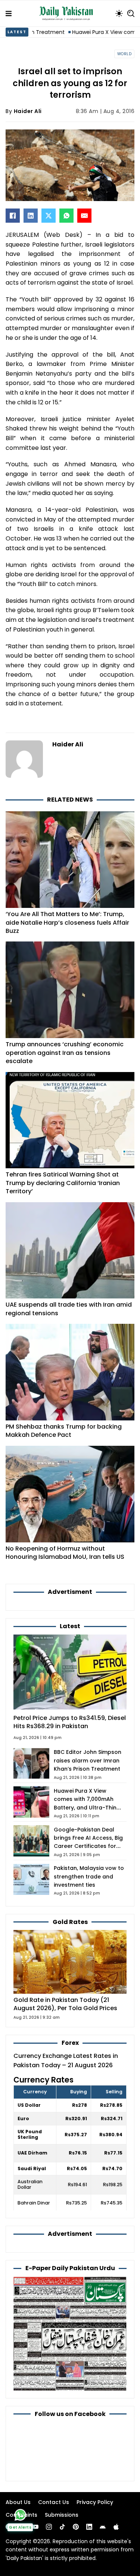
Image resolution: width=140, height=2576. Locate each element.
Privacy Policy (95, 2502)
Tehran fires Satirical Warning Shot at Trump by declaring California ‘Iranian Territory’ (63, 1183)
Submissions (62, 2515)
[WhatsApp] (66, 216)
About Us (18, 2502)
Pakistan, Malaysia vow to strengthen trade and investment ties (89, 1876)
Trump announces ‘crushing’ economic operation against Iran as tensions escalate (65, 1053)
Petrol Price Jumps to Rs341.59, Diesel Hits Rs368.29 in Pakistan (70, 1722)
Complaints (21, 2515)
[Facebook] (13, 216)
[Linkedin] (89, 2527)
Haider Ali (28, 111)
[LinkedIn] (31, 216)
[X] (49, 216)
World (125, 54)
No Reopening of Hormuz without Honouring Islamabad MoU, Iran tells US (65, 1553)
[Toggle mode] (119, 13)
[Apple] (116, 2527)
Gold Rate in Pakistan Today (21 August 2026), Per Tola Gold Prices (65, 2004)
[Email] (84, 216)
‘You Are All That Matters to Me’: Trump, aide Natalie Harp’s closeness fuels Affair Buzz (67, 922)
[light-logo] (68, 13)
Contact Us (54, 2502)
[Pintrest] (76, 2527)
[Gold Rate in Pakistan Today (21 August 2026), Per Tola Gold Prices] (70, 1961)
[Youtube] (35, 2527)
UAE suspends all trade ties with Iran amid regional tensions (69, 1309)
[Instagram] (49, 2527)
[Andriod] (103, 2527)
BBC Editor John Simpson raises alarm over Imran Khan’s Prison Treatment (88, 1760)
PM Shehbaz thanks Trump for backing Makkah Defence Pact (64, 1431)
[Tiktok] (62, 2527)
